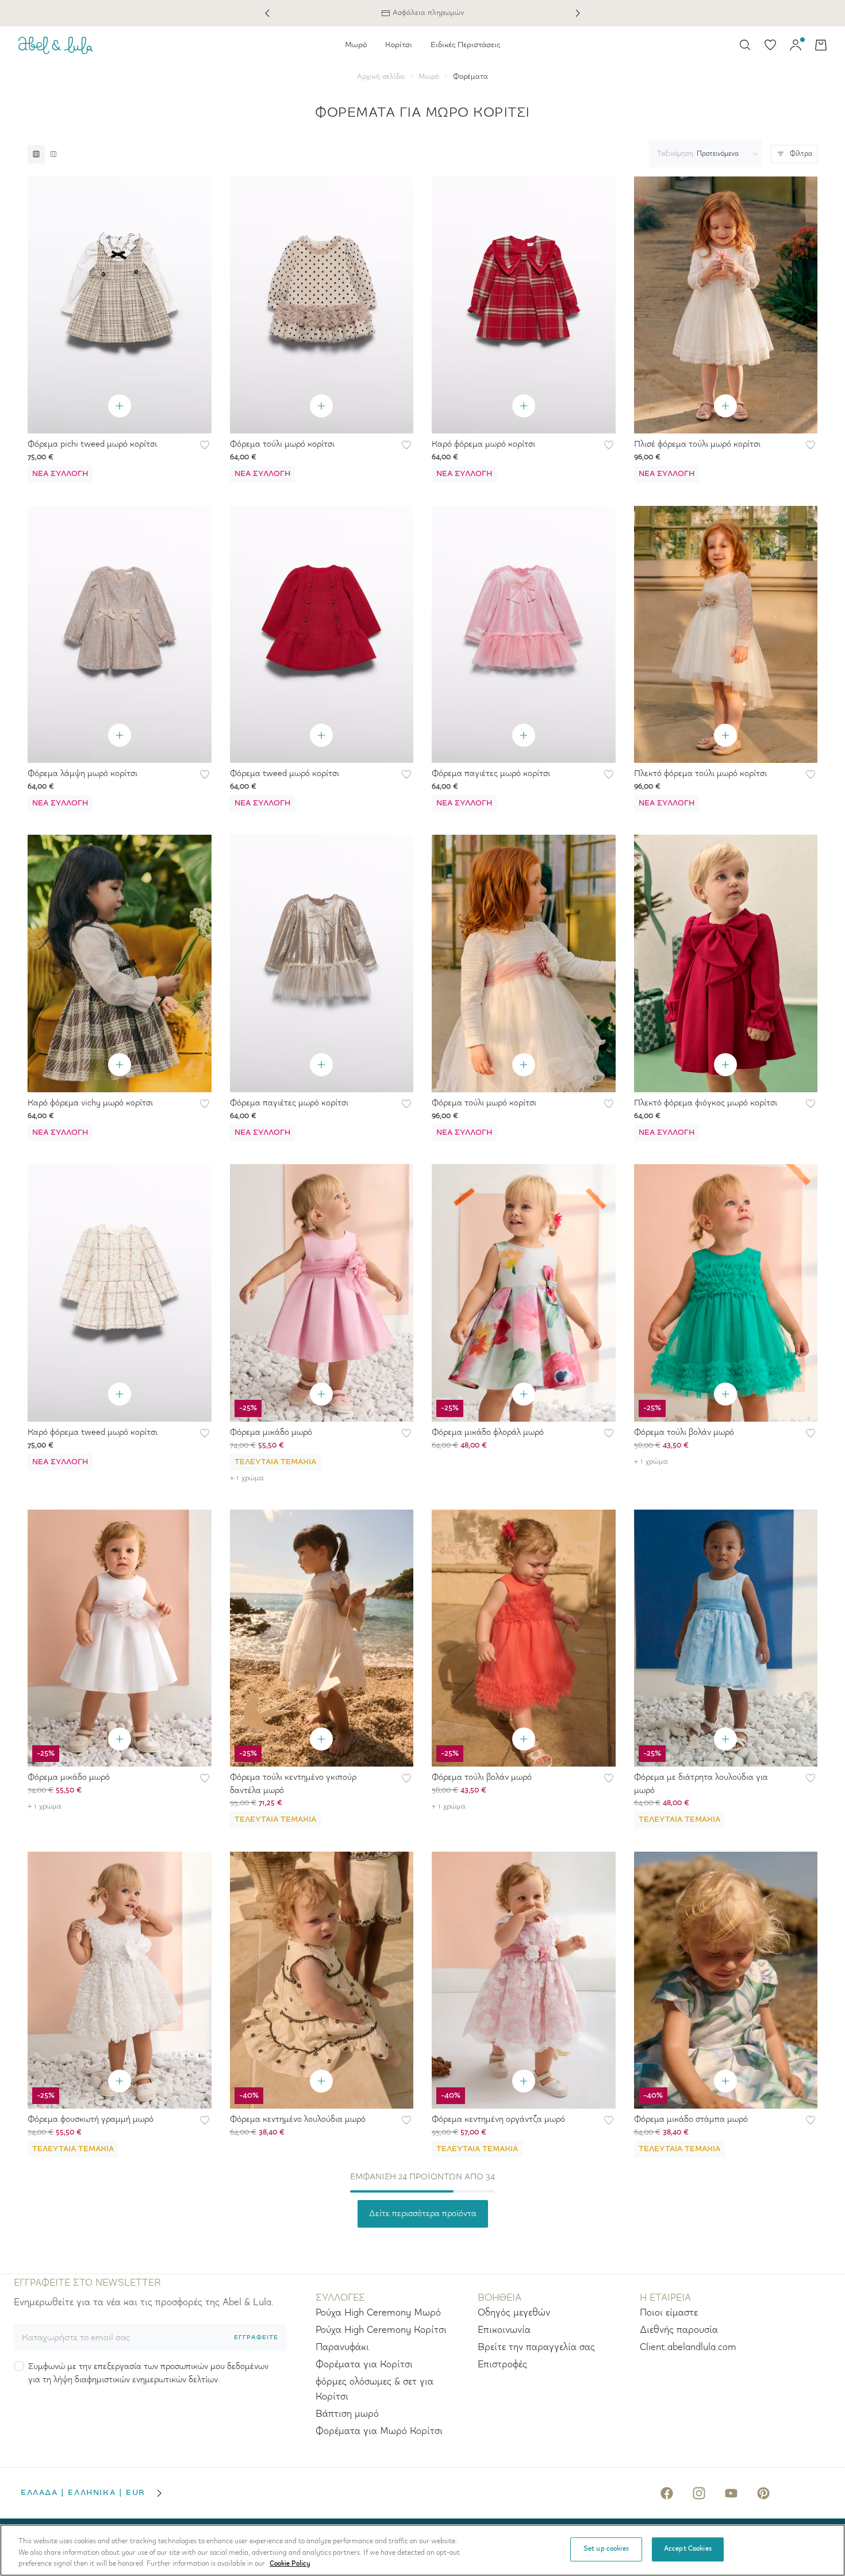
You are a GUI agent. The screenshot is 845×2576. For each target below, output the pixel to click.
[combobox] (703, 154)
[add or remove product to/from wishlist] (205, 445)
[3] (36, 154)
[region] (422, 2550)
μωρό (429, 77)
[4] (53, 154)
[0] (770, 45)
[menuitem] (356, 45)
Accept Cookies (688, 2549)
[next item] (578, 13)
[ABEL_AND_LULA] (56, 45)
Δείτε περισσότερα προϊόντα (423, 2214)
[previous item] (267, 13)
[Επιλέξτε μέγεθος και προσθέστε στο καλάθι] (120, 406)
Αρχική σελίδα (381, 77)
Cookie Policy (290, 2564)
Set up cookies (606, 2549)
